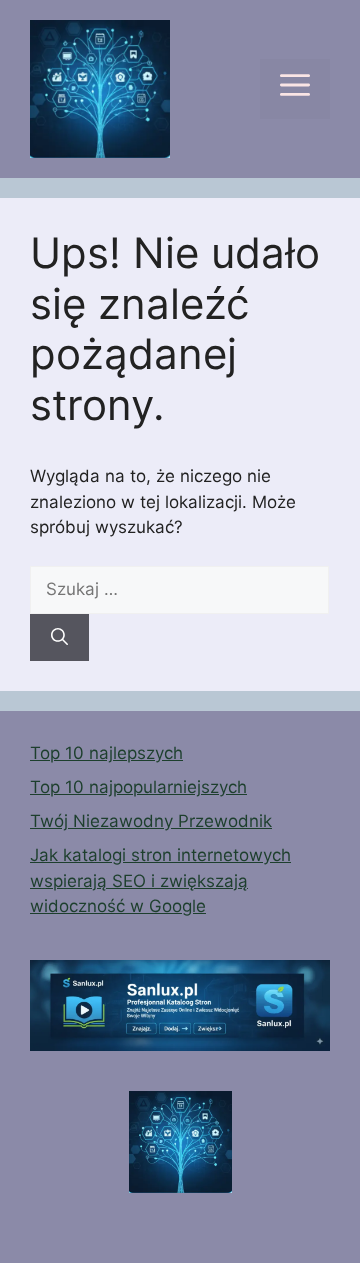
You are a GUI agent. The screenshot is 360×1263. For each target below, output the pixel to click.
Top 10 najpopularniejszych (138, 787)
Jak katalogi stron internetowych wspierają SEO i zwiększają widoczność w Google (160, 880)
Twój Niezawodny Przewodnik (151, 821)
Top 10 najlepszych (106, 753)
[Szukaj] (59, 638)
